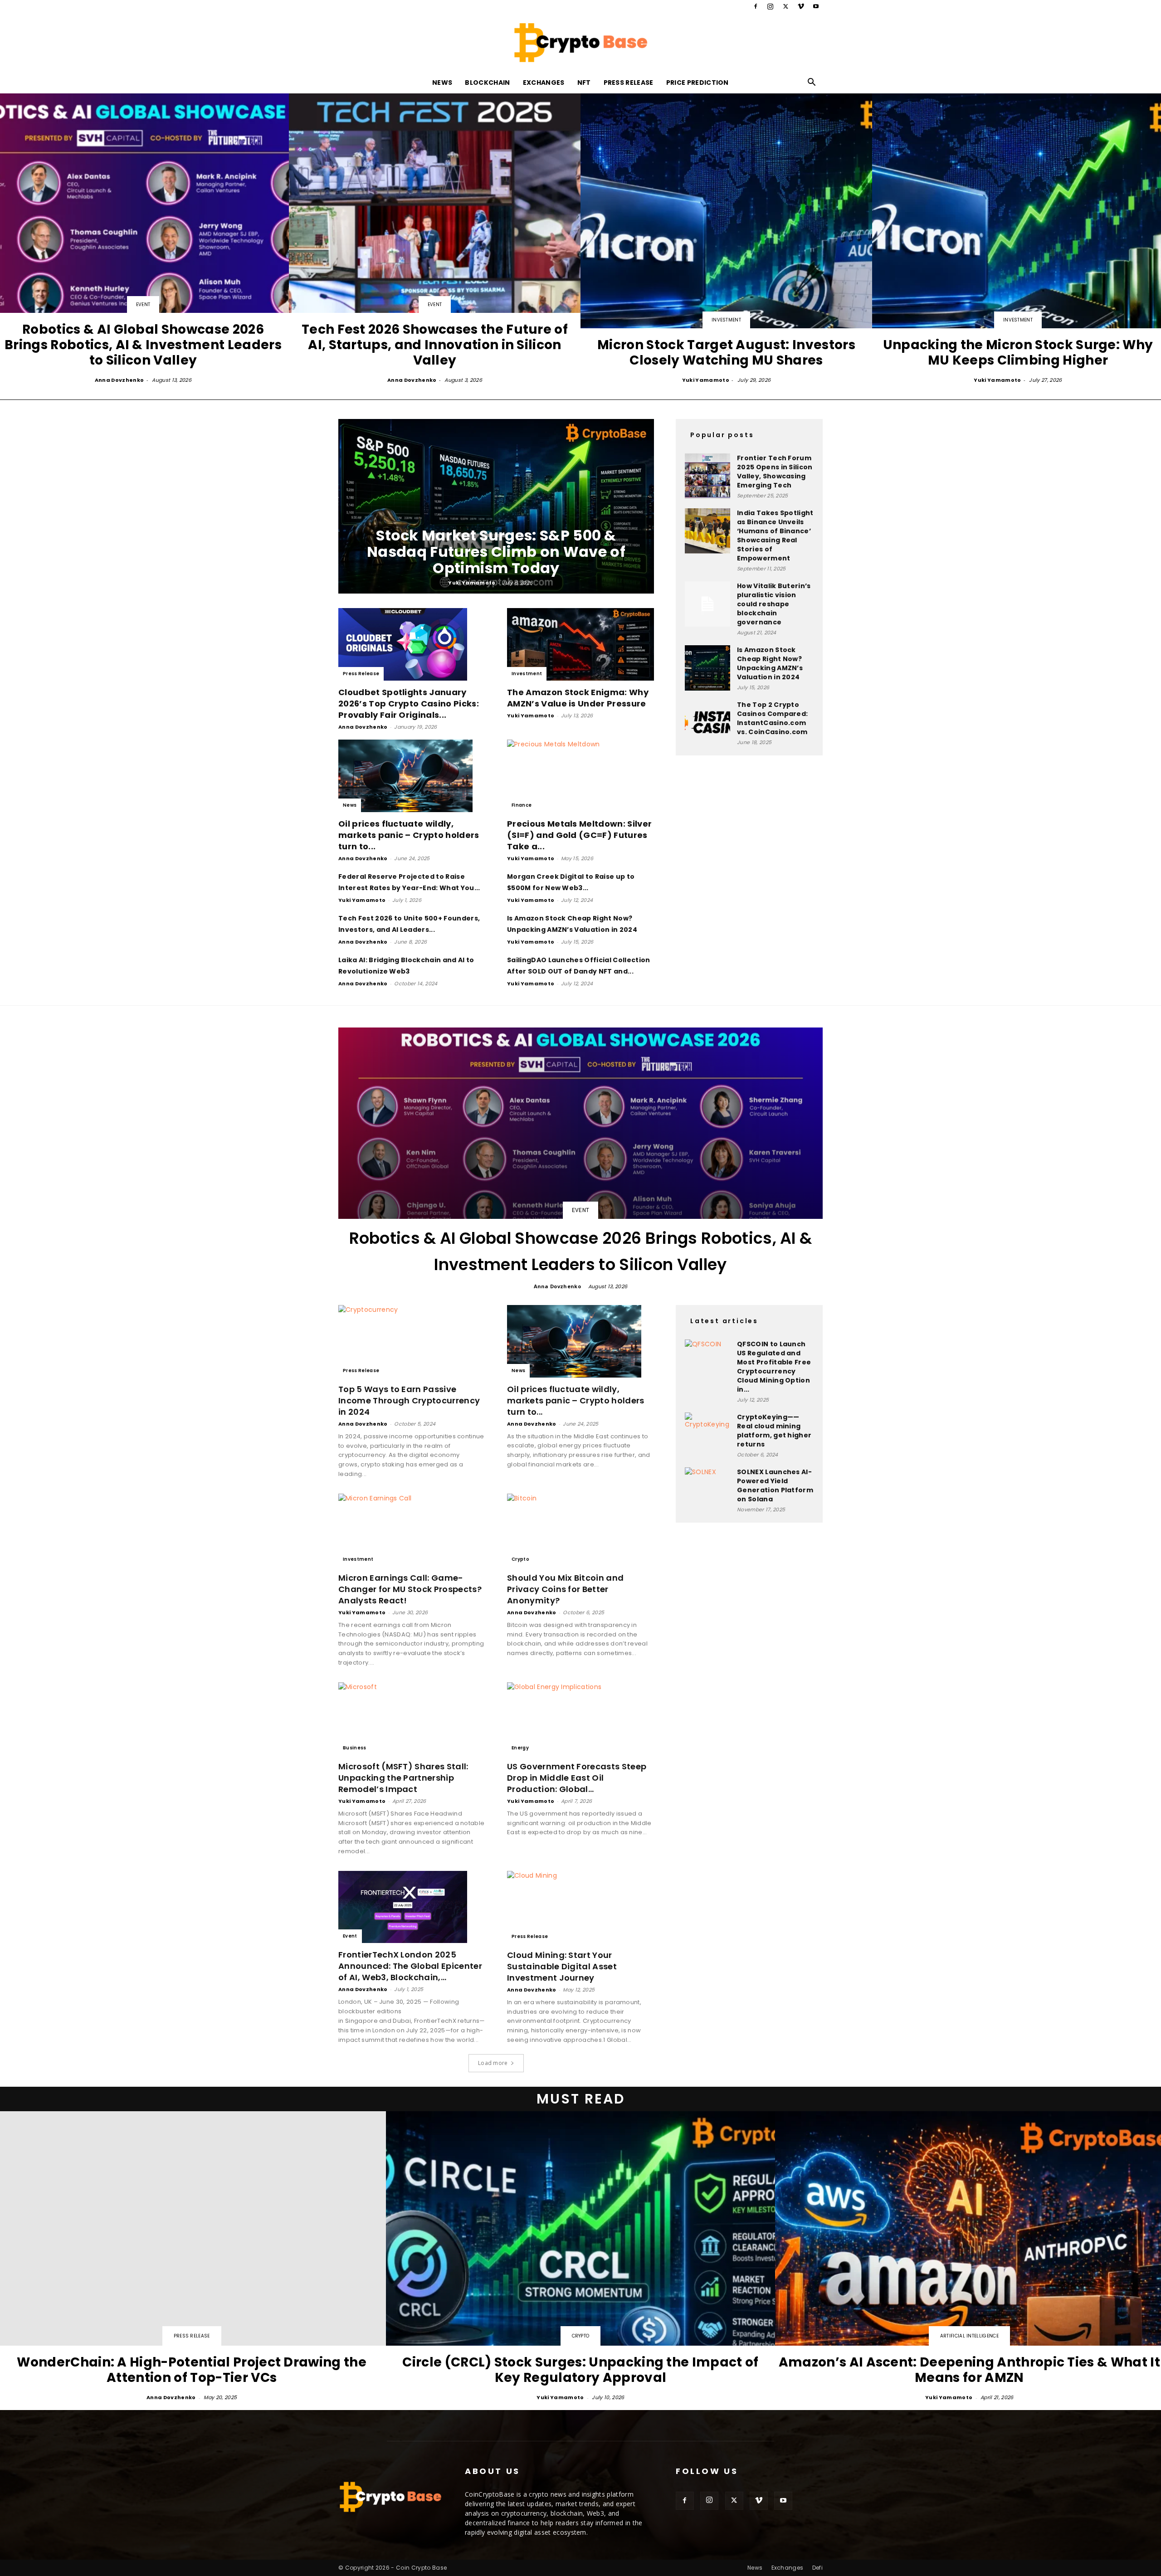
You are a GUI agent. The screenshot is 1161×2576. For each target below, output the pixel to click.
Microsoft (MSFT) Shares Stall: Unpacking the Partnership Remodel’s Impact (403, 1778)
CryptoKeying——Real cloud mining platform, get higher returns (774, 1431)
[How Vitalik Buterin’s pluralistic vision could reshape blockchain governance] (707, 604)
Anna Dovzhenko (119, 380)
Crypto (520, 1559)
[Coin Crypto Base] (580, 43)
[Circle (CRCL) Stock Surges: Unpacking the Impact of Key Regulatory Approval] (580, 2257)
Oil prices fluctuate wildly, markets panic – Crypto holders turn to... (409, 835)
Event (143, 304)
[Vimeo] (801, 6)
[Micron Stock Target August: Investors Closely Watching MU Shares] (726, 239)
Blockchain (487, 83)
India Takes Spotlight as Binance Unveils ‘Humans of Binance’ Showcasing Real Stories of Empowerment (775, 536)
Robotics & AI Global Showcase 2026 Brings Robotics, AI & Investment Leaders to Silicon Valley (581, 1251)
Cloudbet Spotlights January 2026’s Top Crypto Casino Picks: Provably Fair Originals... (409, 704)
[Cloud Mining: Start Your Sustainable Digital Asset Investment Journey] (580, 1907)
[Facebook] (756, 6)
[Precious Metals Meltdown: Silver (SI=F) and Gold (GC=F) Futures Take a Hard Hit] (580, 776)
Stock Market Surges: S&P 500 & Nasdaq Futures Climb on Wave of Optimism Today (496, 552)
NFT (584, 83)
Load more (493, 2063)
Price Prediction (698, 83)
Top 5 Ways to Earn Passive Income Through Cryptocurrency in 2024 (409, 1400)
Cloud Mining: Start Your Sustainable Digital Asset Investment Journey (562, 1966)
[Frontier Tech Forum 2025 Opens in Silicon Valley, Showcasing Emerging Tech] (707, 476)
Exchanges (544, 83)
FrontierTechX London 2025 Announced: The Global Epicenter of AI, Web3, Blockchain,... (410, 1966)
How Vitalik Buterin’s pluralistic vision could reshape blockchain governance (774, 604)
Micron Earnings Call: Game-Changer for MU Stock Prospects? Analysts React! (410, 1589)
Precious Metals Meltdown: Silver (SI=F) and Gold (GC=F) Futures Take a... (579, 835)
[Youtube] (816, 6)
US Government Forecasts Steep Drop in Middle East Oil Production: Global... (577, 1778)
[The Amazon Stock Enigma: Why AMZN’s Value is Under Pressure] (580, 644)
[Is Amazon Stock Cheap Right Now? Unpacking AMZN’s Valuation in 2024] (707, 668)
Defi (817, 2568)
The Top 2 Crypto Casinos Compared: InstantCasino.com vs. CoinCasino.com (772, 718)
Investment (726, 320)
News (442, 83)
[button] (812, 83)
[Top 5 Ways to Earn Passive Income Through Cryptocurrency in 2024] (412, 1341)
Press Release (629, 83)
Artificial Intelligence (969, 2336)
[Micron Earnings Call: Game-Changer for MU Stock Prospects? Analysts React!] (412, 1530)
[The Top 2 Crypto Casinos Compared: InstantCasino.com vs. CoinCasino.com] (707, 723)
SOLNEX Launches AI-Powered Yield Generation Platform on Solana (775, 1485)
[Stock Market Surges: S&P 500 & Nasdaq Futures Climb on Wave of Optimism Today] (496, 506)
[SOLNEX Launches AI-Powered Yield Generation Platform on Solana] (707, 1490)
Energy (520, 1748)
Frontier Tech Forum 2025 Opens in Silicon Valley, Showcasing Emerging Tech (775, 472)
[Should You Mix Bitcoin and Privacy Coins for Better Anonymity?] (580, 1530)
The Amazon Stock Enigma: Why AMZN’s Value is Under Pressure (578, 698)
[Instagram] (771, 6)
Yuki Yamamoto (706, 380)
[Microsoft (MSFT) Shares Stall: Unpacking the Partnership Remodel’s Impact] (412, 1719)
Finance (522, 805)
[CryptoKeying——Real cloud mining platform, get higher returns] (707, 1435)
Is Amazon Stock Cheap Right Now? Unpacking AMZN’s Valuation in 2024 (770, 663)
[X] (785, 6)
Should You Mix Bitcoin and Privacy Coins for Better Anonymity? (565, 1589)
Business (355, 1748)
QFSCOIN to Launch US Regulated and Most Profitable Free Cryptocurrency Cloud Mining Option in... (774, 1367)
